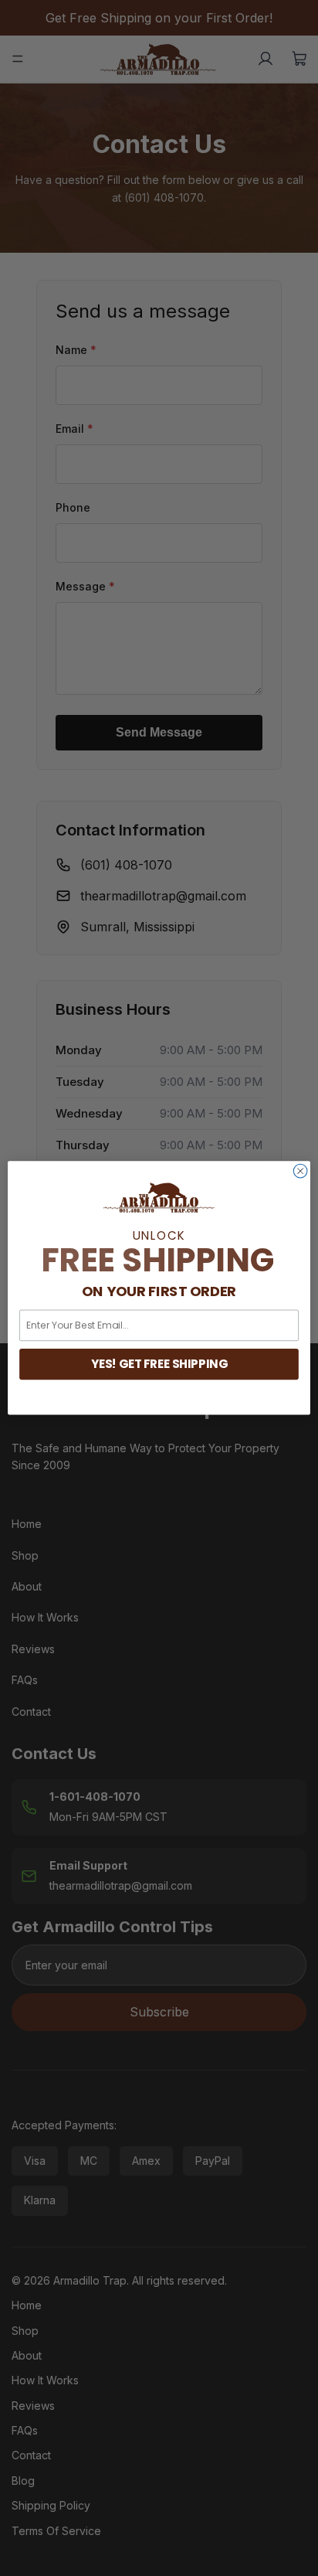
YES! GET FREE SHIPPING (159, 1364)
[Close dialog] (300, 1172)
